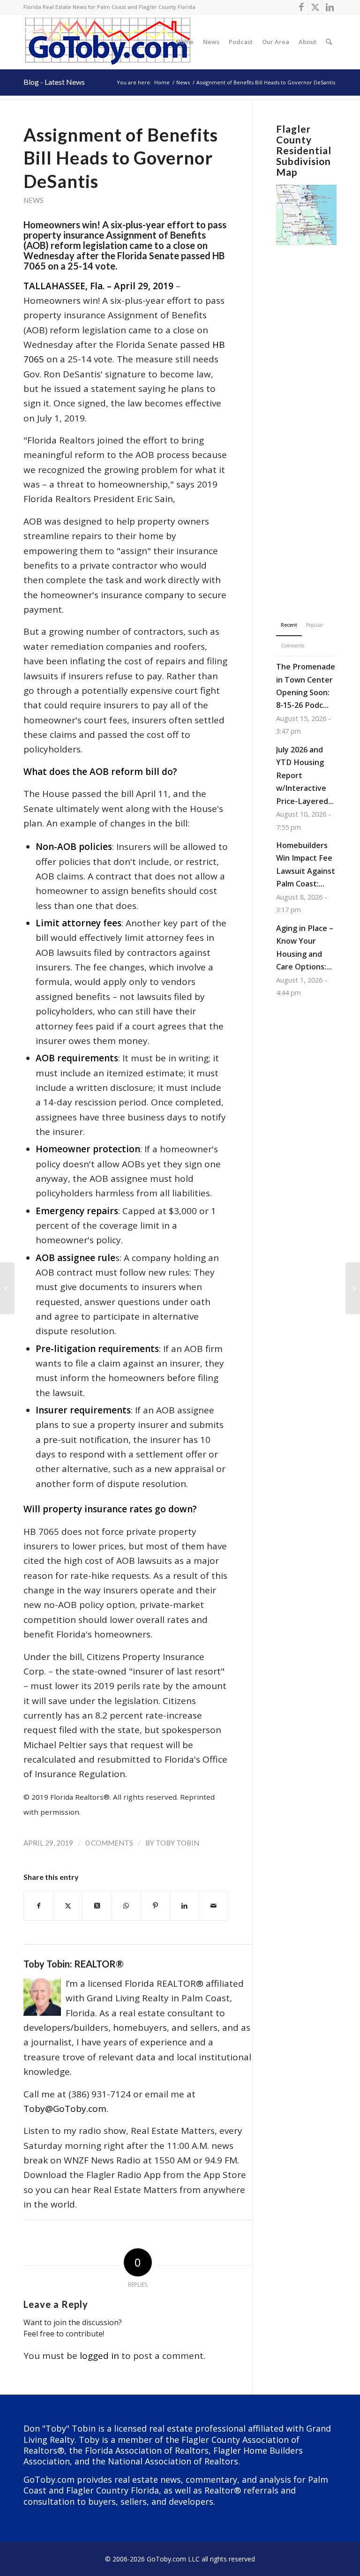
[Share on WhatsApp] (126, 1906)
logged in (99, 2356)
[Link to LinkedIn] (330, 7)
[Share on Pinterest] (155, 1906)
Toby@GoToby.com (65, 2109)
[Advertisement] (306, 418)
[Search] (329, 42)
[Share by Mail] (214, 1906)
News (34, 200)
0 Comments (109, 1843)
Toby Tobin (177, 1843)
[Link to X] (315, 7)
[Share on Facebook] (38, 1906)
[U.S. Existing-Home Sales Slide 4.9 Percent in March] (7, 1288)
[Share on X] (68, 1906)
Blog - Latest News (54, 82)
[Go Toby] (109, 42)
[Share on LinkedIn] (184, 1906)
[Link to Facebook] (301, 7)
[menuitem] (185, 42)
